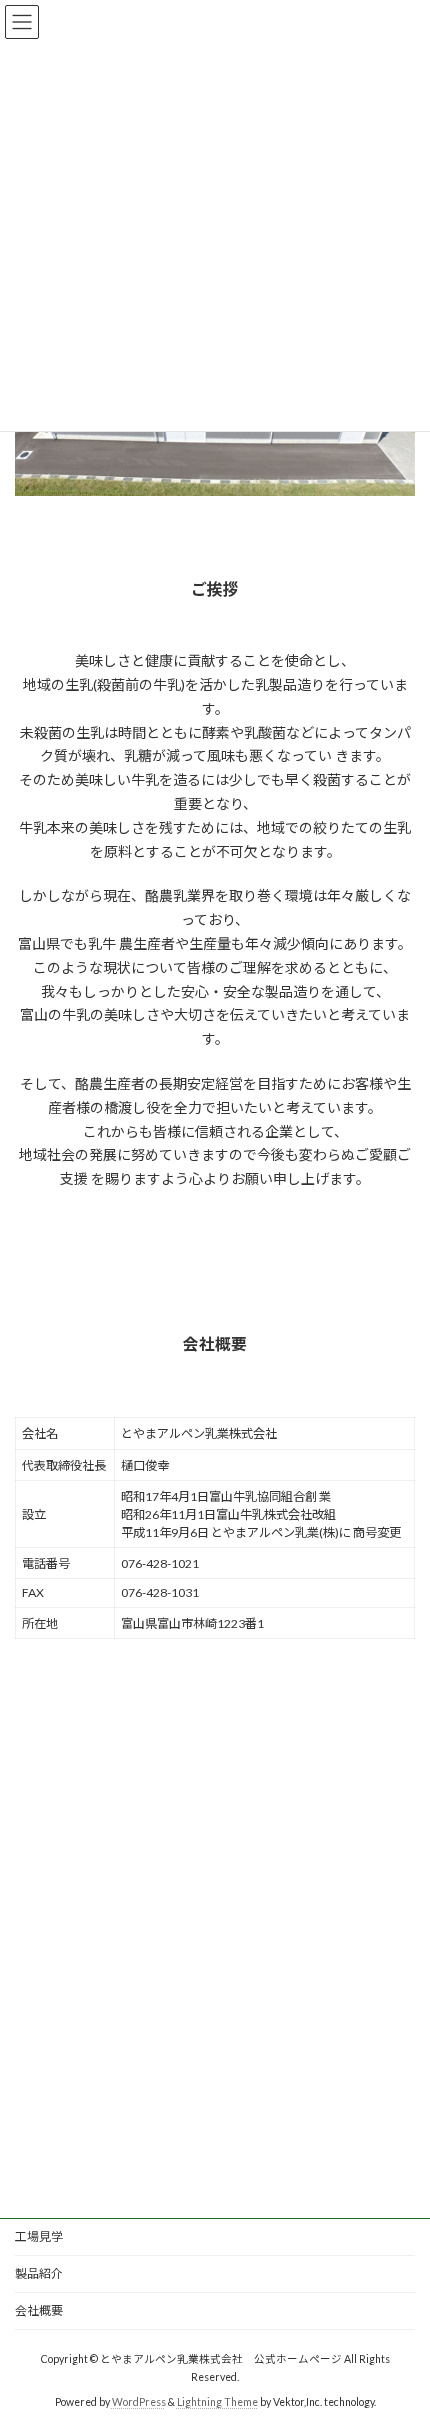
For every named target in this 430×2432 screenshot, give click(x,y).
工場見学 (39, 2236)
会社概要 (39, 2310)
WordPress (139, 2401)
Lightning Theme (217, 2401)
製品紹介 (39, 2273)
